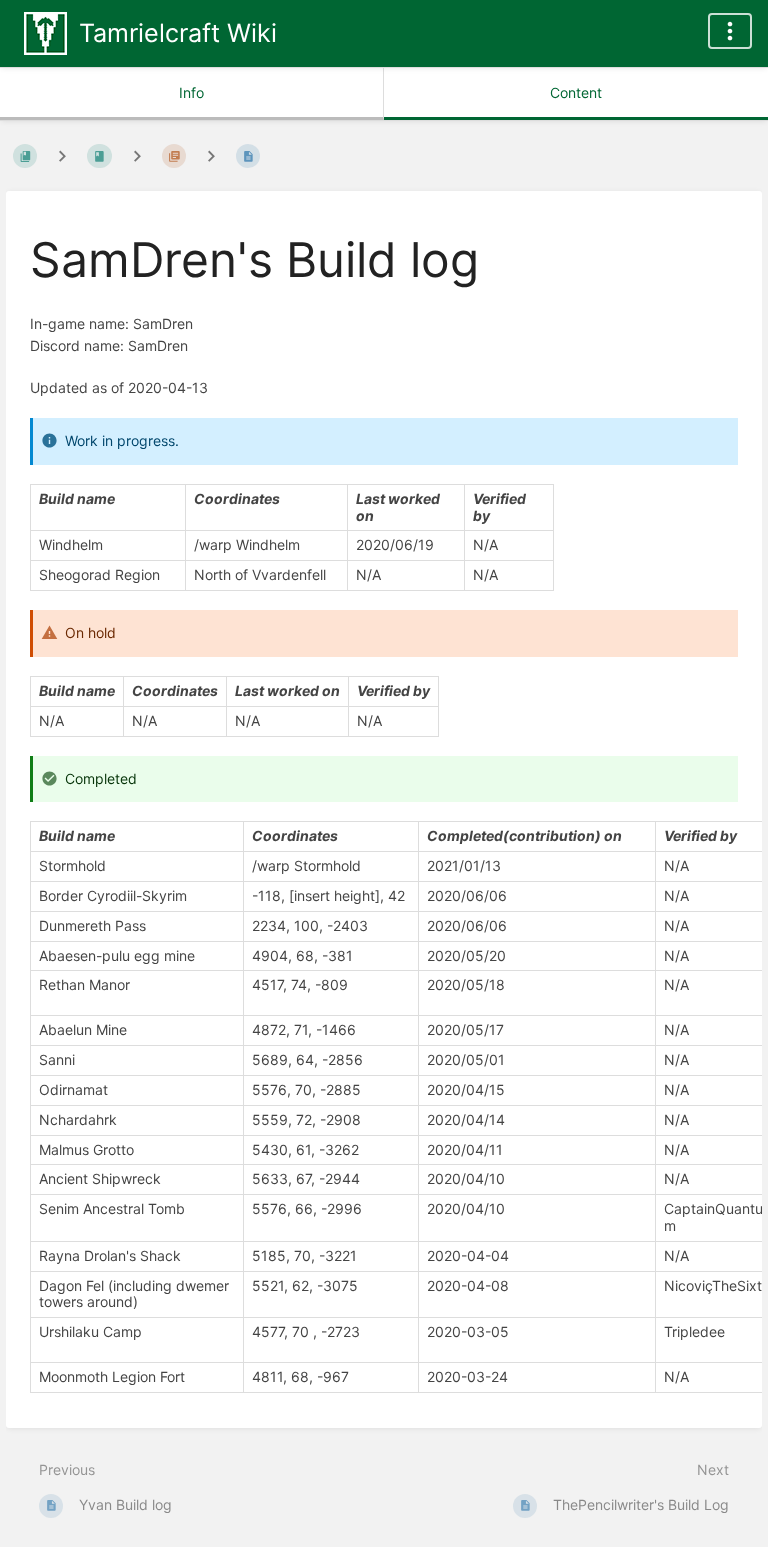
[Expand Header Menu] (730, 31)
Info (191, 92)
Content (576, 92)
